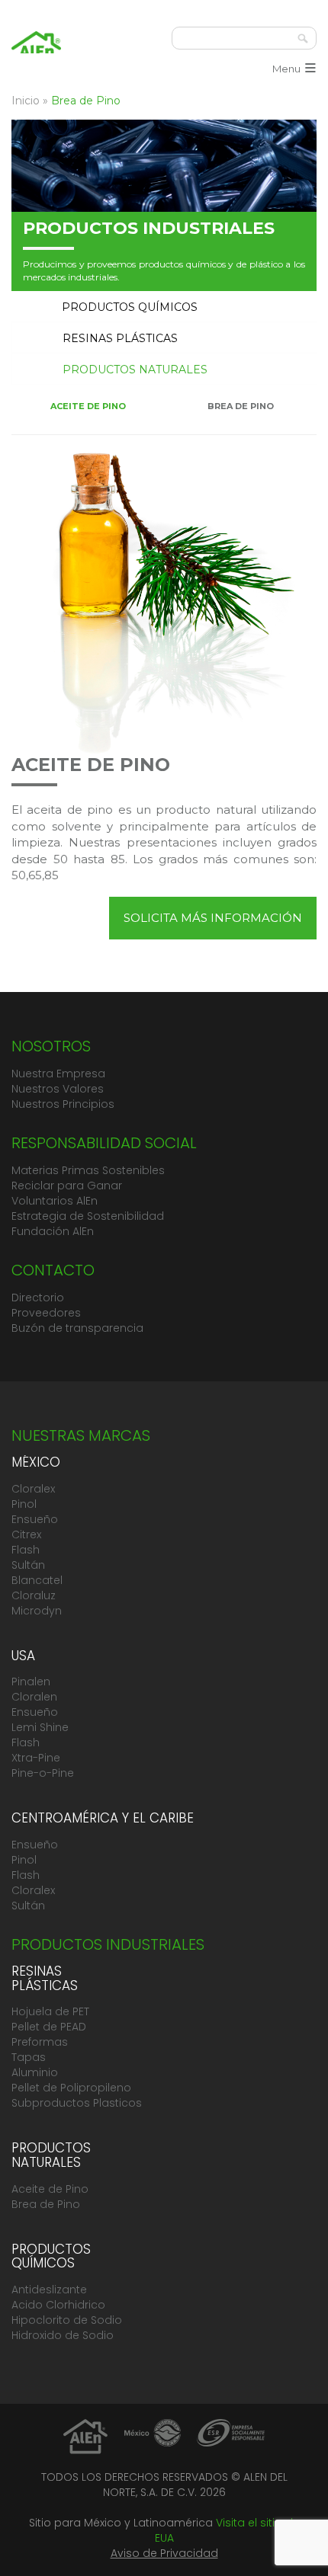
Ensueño (35, 1519)
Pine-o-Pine (43, 1773)
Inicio (26, 101)
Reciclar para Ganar (67, 1186)
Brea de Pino (46, 2204)
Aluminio (35, 2072)
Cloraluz (34, 1595)
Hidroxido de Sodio (63, 2335)
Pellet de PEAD (49, 2027)
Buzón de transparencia (77, 1328)
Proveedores (46, 1313)
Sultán (28, 1565)
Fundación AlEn (53, 1231)
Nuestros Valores (58, 1089)
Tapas (29, 2057)
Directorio (38, 1298)
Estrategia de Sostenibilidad (88, 1216)
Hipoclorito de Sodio (67, 2320)
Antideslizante (49, 2290)
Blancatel (37, 1580)
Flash (26, 1550)
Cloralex (33, 1489)
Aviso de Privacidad (164, 2553)
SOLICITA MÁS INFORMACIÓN (213, 918)
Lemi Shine (40, 1727)
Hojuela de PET (50, 2011)
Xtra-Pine (36, 1758)
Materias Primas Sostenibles (88, 1170)
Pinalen (31, 1682)
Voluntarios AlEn (55, 1201)
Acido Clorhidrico (58, 2305)
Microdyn (37, 1611)
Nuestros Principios (63, 1104)
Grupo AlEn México (36, 50)
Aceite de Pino (50, 2189)
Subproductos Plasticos (77, 2103)
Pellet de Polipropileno (71, 2088)
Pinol (24, 1504)
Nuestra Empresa (58, 1074)
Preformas (40, 2042)
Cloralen (34, 1697)
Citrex (26, 1534)
